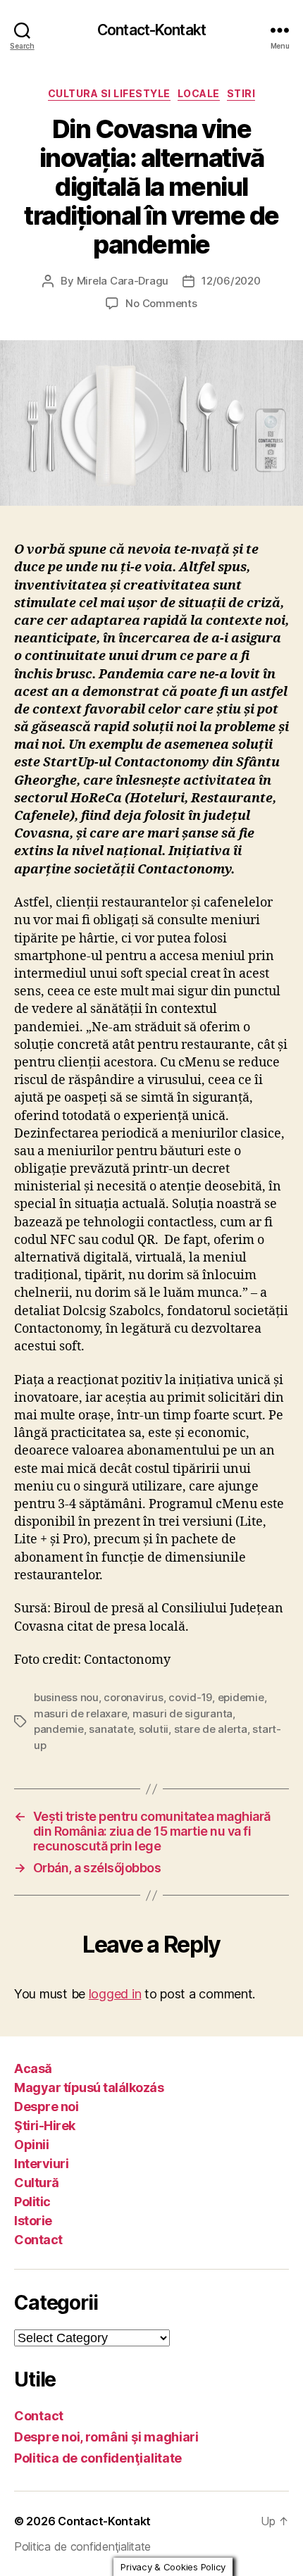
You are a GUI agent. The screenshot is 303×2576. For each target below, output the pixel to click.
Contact (38, 2240)
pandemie (59, 1729)
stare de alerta (211, 1729)
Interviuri (41, 2164)
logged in (115, 1994)
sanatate (111, 1729)
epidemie (241, 1697)
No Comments (161, 303)
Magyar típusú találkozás (89, 2087)
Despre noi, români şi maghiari (106, 2437)
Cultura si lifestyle (109, 93)
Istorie (33, 2221)
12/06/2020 (231, 281)
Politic (32, 2202)
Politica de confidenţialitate (98, 2458)
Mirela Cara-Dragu (123, 281)
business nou (66, 1697)
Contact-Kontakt (151, 30)
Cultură (37, 2183)
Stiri (241, 93)
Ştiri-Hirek (45, 2126)
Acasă (33, 2068)
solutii (154, 1729)
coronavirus (133, 1697)
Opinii (31, 2145)
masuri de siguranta (183, 1713)
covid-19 (190, 1697)
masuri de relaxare (80, 1713)
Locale (199, 93)
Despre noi (46, 2107)
